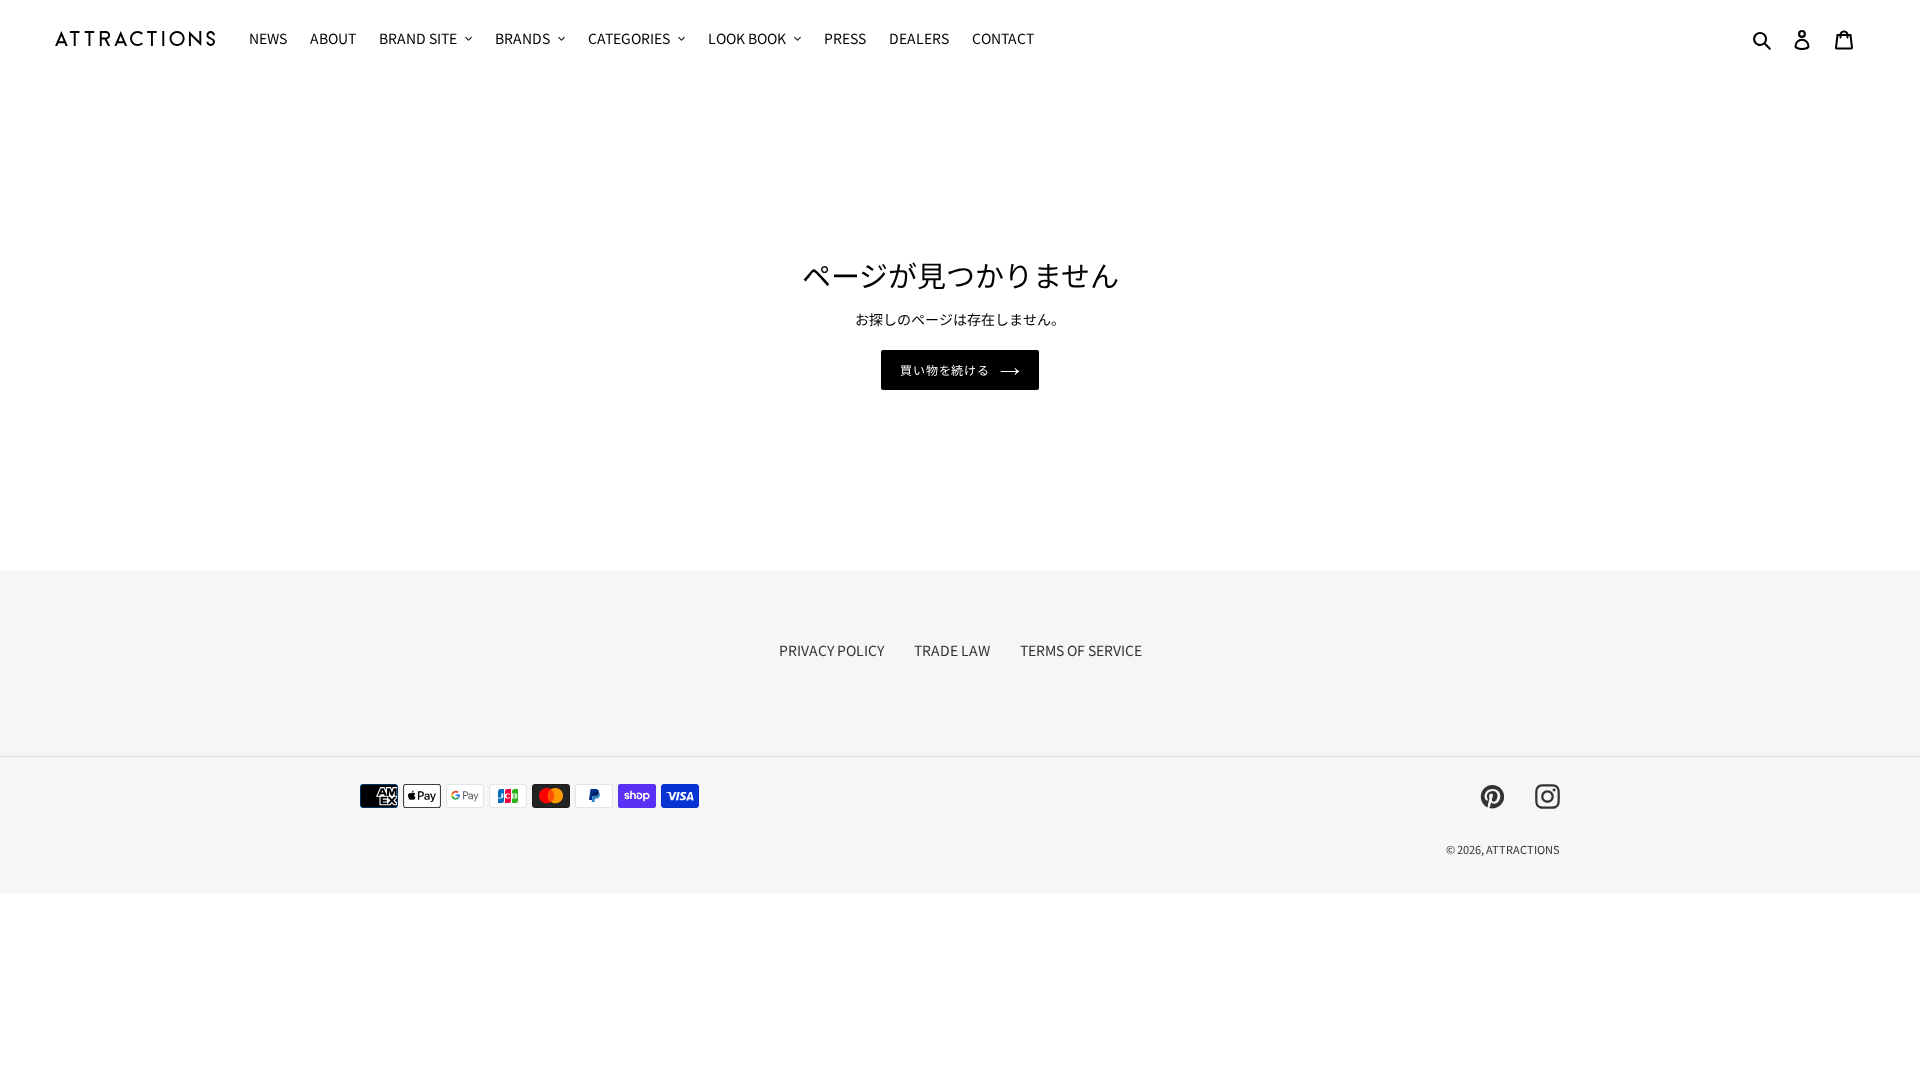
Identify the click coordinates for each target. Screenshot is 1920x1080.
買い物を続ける (945, 369)
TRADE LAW (952, 650)
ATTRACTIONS (1523, 849)
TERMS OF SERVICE (1081, 650)
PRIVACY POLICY (831, 650)
